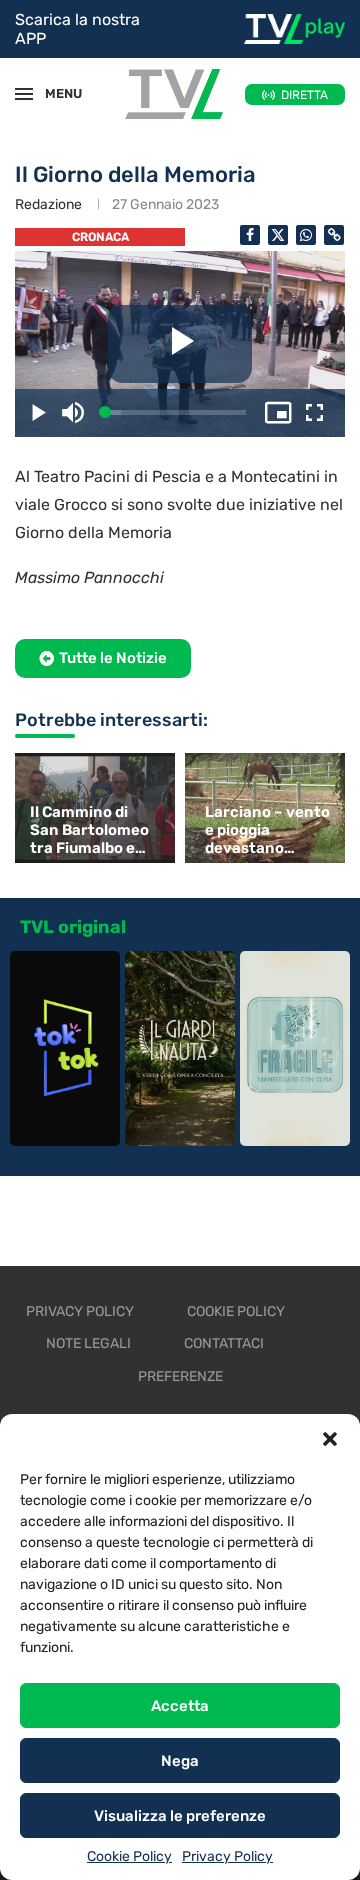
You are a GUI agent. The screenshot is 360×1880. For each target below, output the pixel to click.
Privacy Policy (227, 1856)
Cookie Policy (129, 1856)
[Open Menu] (24, 94)
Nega (180, 1761)
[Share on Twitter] (278, 235)
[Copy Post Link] (334, 235)
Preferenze (180, 1376)
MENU (54, 93)
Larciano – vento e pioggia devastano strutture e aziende (267, 830)
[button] (330, 1439)
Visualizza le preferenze (180, 1816)
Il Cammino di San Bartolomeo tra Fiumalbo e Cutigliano (89, 830)
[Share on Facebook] (250, 235)
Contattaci (224, 1343)
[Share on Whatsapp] (306, 235)
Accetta (180, 1706)
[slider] (175, 412)
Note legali (88, 1343)
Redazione (48, 204)
